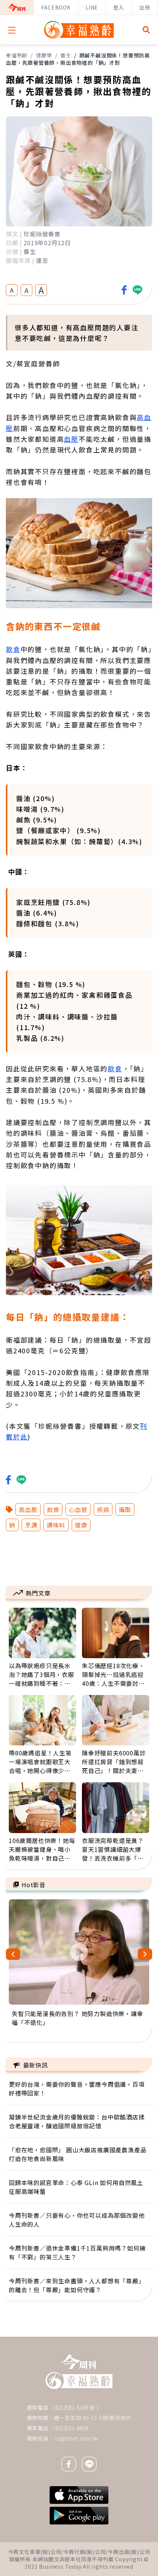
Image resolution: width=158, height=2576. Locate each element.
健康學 (44, 55)
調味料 (56, 1525)
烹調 (31, 1525)
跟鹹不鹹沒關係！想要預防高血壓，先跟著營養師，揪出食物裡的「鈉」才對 (78, 59)
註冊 (145, 7)
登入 (119, 7)
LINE (92, 7)
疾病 (103, 1509)
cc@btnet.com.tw (76, 2438)
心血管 (78, 1509)
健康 (81, 1525)
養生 (66, 55)
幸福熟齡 (17, 55)
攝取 (125, 1509)
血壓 (71, 439)
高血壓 (28, 1509)
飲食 (13, 649)
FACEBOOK (56, 7)
